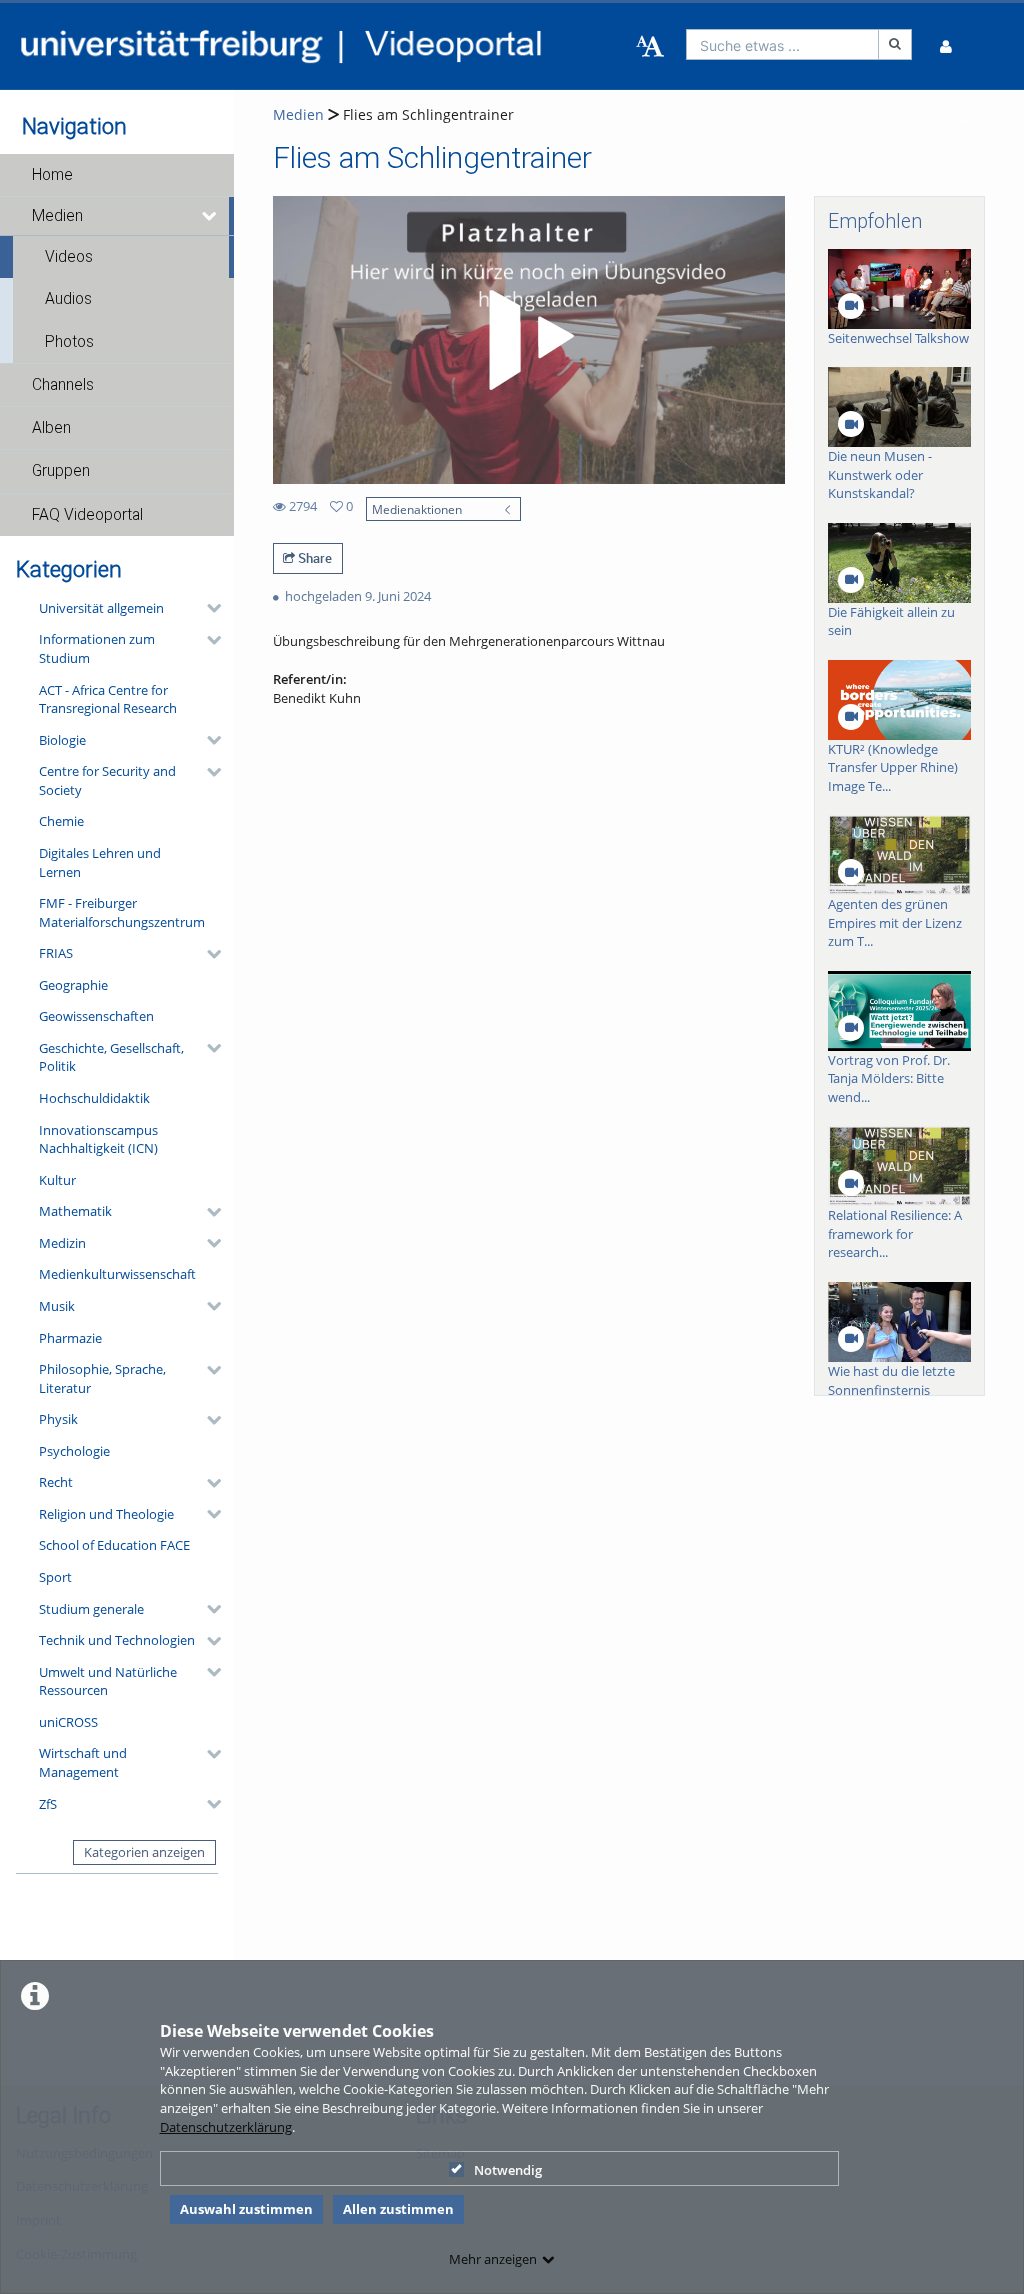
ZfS (48, 1804)
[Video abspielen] (528, 340)
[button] (117, 175)
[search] (783, 44)
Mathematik (75, 1211)
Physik (58, 1419)
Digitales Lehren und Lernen (100, 862)
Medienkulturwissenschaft (117, 1274)
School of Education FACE (114, 1545)
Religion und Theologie (106, 1514)
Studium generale (91, 1609)
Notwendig (508, 2170)
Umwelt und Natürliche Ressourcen (108, 1681)
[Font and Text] (650, 47)
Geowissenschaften (96, 1016)
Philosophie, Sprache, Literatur (102, 1378)
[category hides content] (208, 608)
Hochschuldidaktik (94, 1098)
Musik (57, 1306)
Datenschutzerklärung (226, 2127)
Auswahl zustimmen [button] (246, 2209)
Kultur (57, 1180)
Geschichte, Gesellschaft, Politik (111, 1057)
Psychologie (74, 1451)
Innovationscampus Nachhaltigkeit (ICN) (98, 1139)
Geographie (73, 985)
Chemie (61, 821)
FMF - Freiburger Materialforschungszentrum (122, 912)
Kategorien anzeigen (144, 1852)
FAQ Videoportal (87, 515)
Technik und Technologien (117, 1640)
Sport (55, 1577)
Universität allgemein (101, 608)
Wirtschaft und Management (83, 1762)
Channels (63, 385)
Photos (69, 342)
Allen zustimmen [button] (398, 2209)
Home (52, 175)
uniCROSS (68, 1722)
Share (313, 558)
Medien (57, 216)
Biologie (62, 740)
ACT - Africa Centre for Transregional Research (108, 699)
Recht (56, 1482)
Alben (51, 428)
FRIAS (56, 953)
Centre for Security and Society (107, 780)
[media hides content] (210, 216)
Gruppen (61, 471)
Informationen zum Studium (97, 648)
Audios (68, 299)
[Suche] (895, 44)
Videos (69, 257)
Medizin (62, 1243)
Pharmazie (70, 1338)
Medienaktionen (417, 509)
